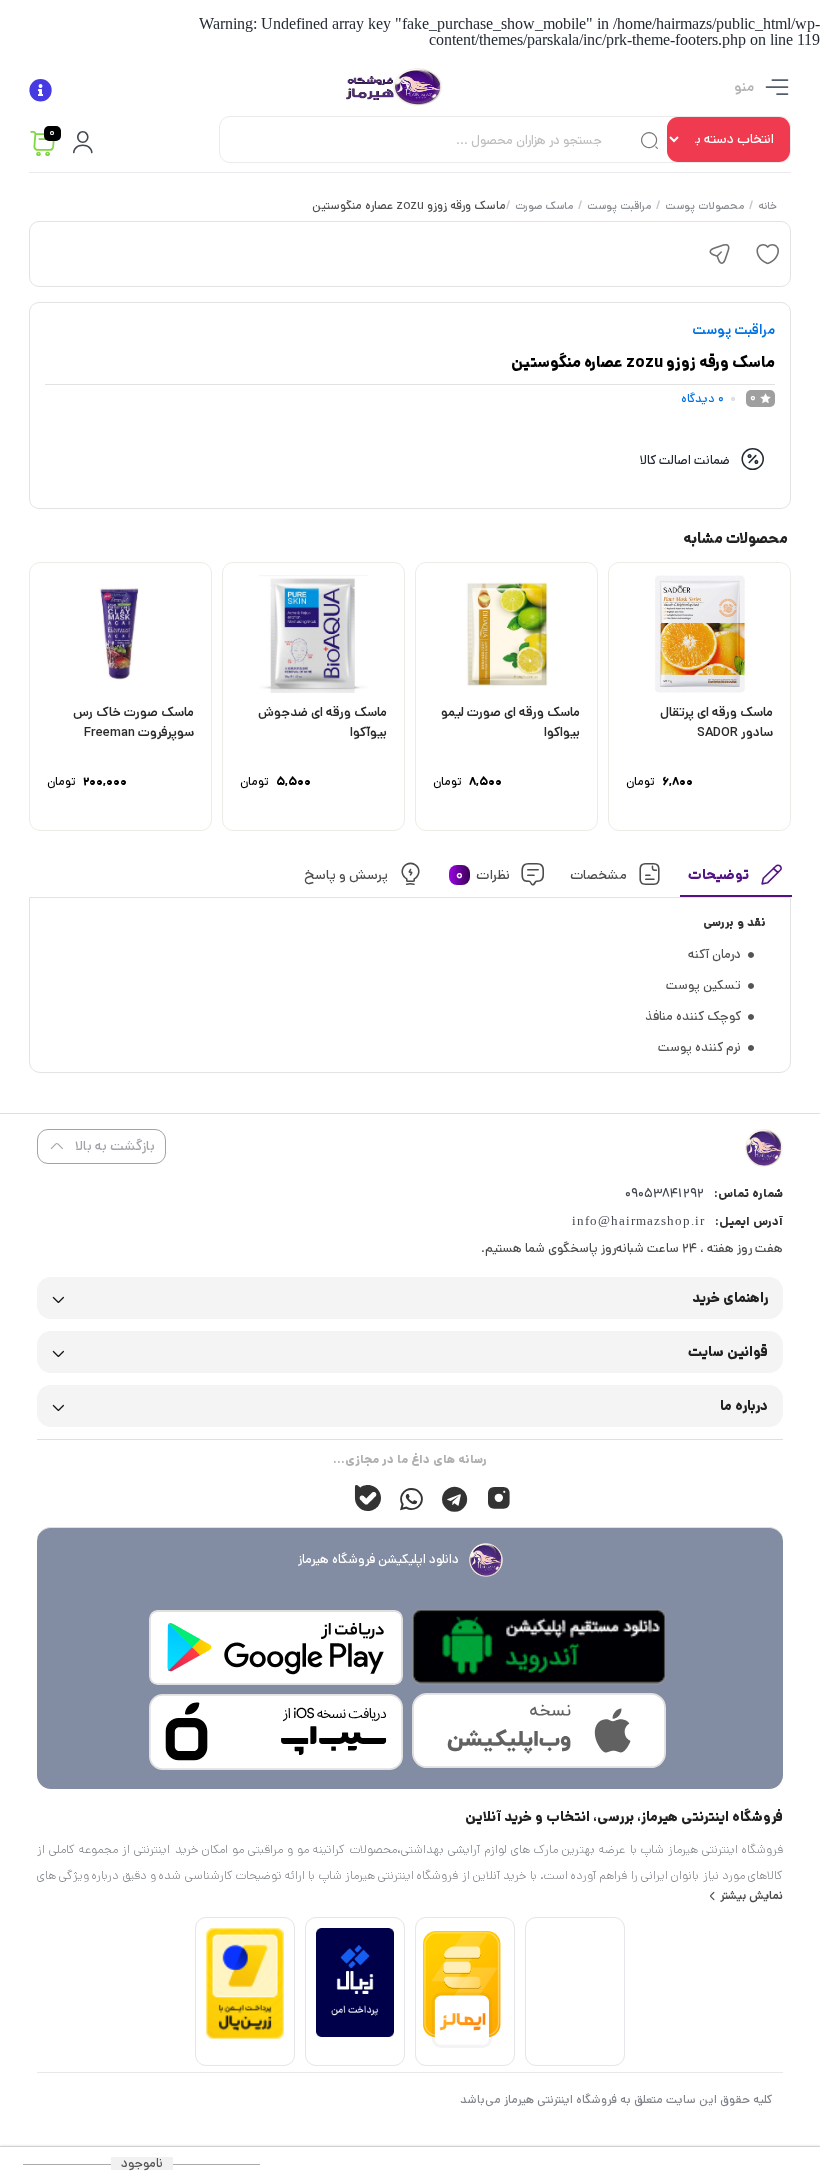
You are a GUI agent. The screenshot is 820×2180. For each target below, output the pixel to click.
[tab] (736, 879)
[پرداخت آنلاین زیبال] (355, 2032)
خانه (766, 207)
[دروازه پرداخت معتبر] (245, 2034)
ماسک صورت (543, 207)
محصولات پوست (703, 207)
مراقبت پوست (618, 207)
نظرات (482, 874)
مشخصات (598, 874)
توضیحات (718, 874)
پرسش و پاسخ (346, 874)
